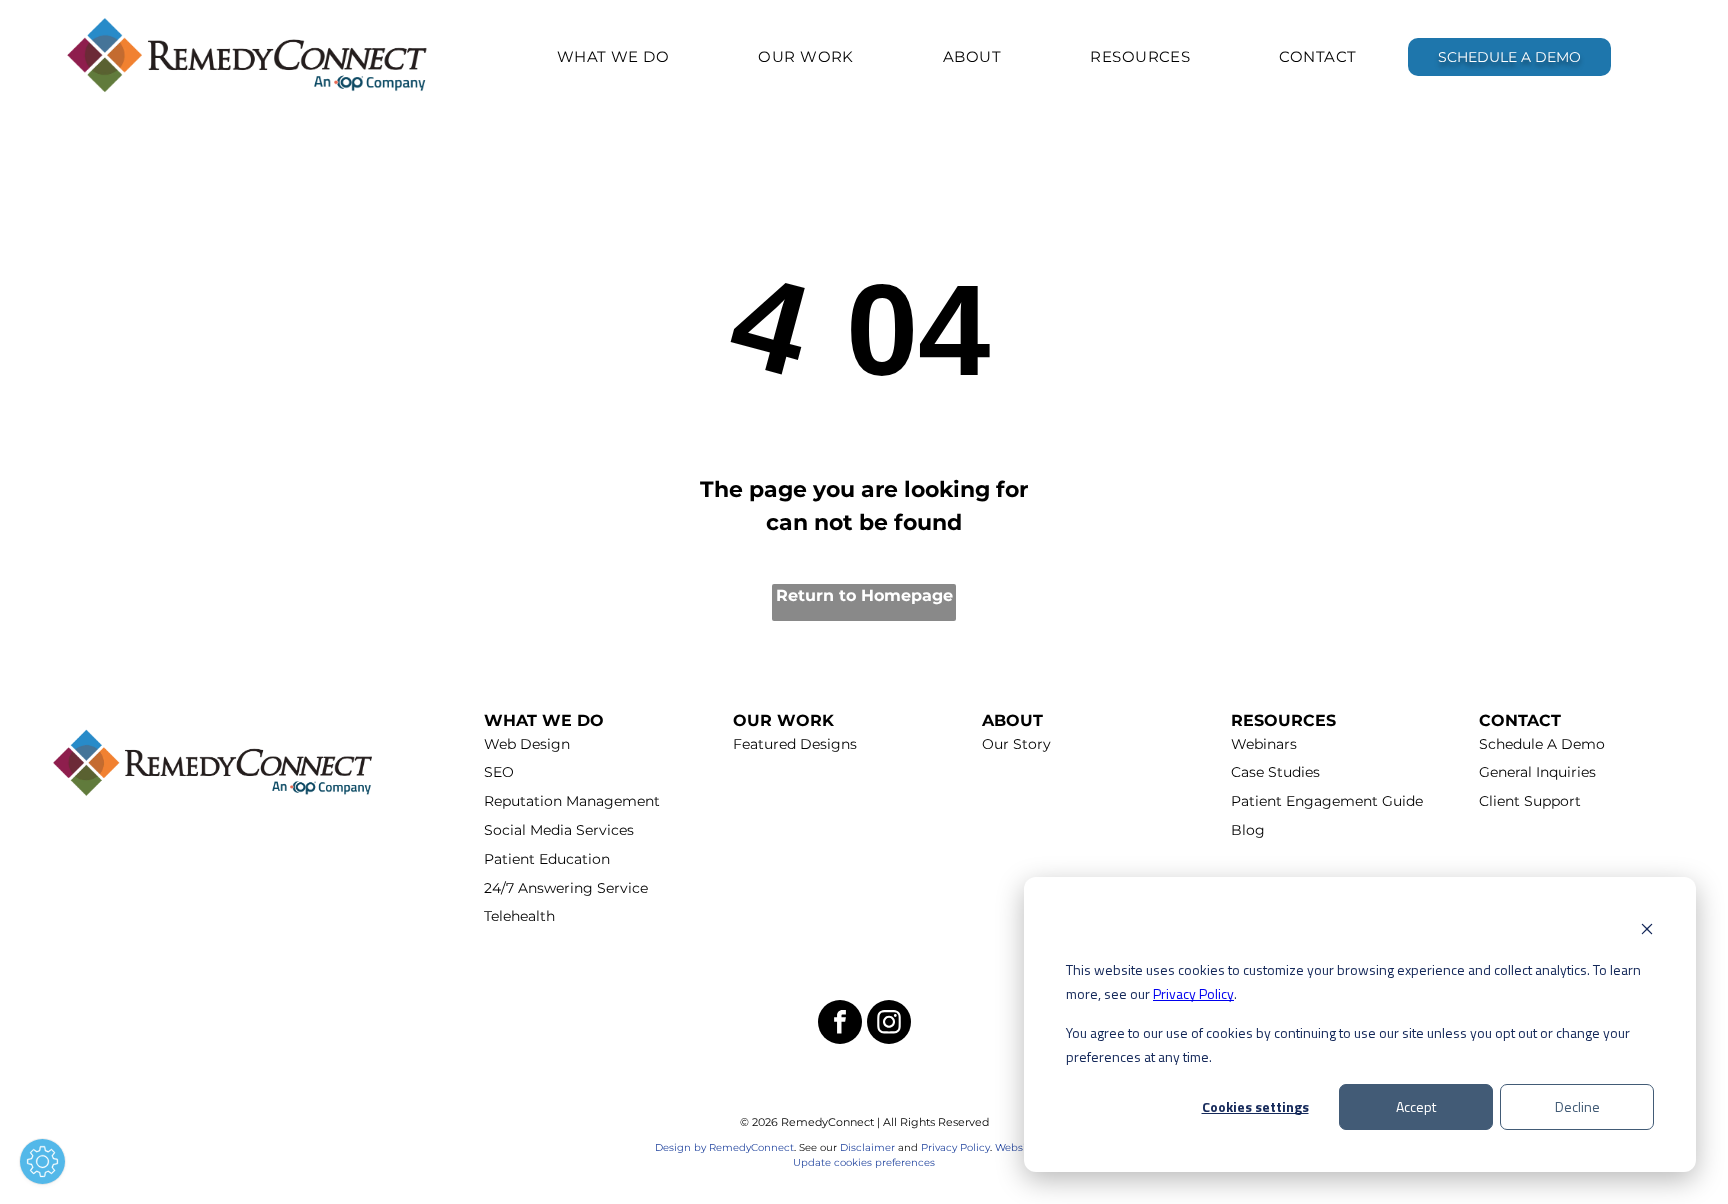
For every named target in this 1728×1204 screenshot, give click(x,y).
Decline (1577, 1106)
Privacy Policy (1193, 993)
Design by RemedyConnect (724, 1147)
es (929, 1162)
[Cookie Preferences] (42, 1161)
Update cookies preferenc (858, 1162)
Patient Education (547, 859)
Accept (1416, 1106)
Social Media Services (559, 830)
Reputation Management (572, 801)
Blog (1248, 830)
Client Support (1530, 801)
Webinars (1264, 744)
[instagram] (889, 1024)
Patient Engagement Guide (1327, 801)
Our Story (1016, 744)
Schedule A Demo (1542, 744)
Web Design (527, 744)
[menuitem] (613, 56)
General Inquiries (1537, 772)
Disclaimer (867, 1147)
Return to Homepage (864, 595)
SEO (499, 772)
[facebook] (840, 1024)
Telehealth (519, 916)
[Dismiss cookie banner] (1647, 931)
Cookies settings (1255, 1106)
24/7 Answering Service (566, 888)
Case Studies (1275, 772)
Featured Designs (795, 744)
